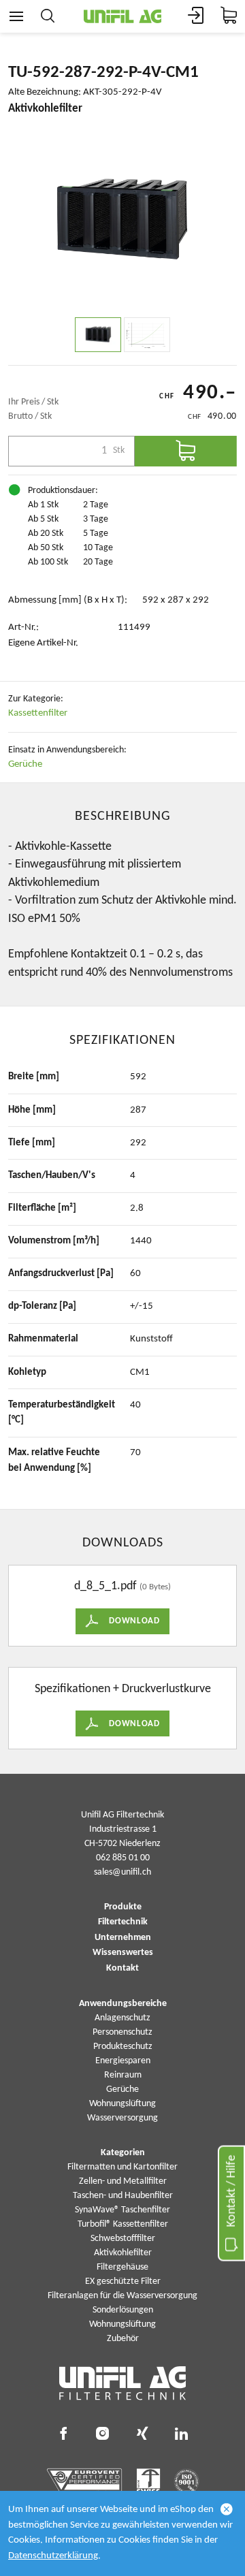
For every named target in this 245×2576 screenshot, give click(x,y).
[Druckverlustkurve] (147, 335)
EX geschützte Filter (123, 2281)
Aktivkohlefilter (123, 2253)
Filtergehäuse (122, 2267)
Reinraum (123, 2075)
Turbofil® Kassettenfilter (123, 2224)
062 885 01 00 (123, 1858)
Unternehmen (123, 1938)
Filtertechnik (123, 1922)
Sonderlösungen (123, 2310)
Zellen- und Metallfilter (123, 2181)
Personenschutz (122, 2032)
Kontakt (122, 1969)
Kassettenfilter (38, 713)
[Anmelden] (196, 16)
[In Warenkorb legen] (186, 451)
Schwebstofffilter (123, 2239)
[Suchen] (48, 16)
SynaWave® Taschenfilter (122, 2210)
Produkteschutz (123, 2047)
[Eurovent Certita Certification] (85, 2481)
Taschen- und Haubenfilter (123, 2196)
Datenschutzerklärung (53, 2556)
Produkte (123, 1907)
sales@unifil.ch (122, 1872)
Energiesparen (123, 2061)
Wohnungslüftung (122, 2104)
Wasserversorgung (122, 2118)
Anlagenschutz (122, 2018)
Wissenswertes (123, 1953)
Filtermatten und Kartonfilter (122, 2167)
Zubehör (123, 2339)
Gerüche (25, 764)
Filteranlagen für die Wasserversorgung (122, 2296)
